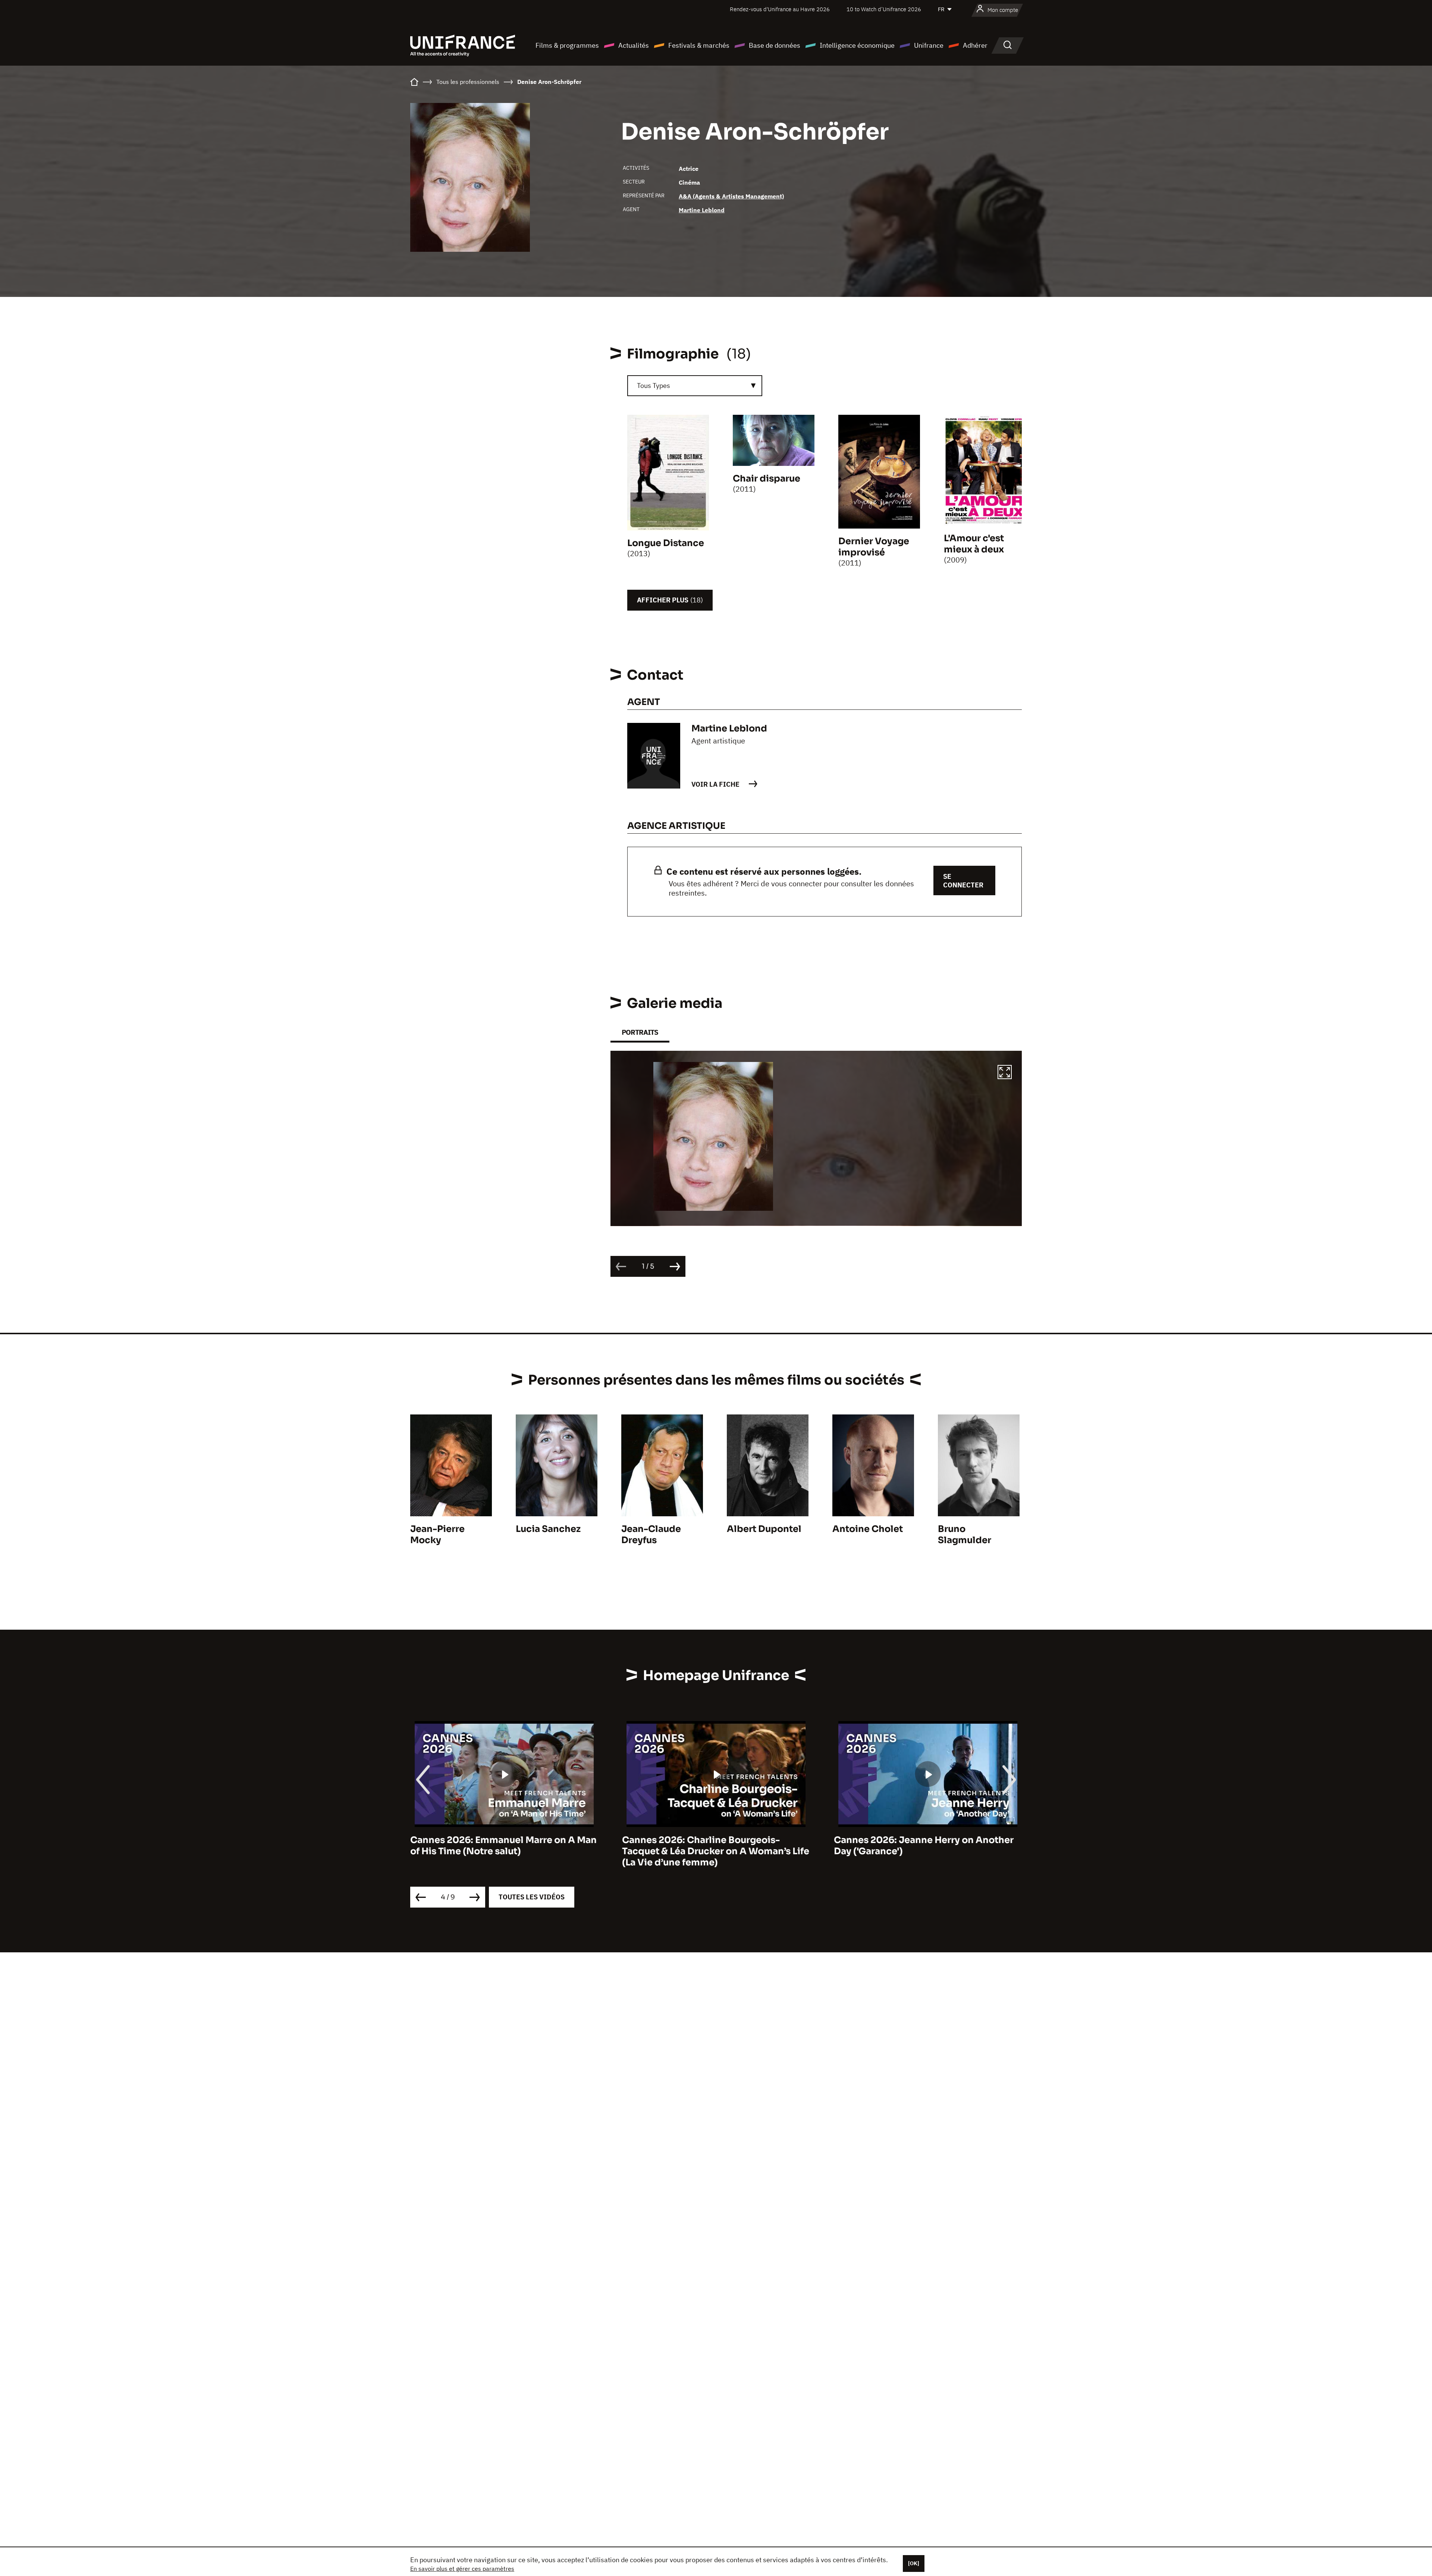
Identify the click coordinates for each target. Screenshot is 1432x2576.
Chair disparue (767, 479)
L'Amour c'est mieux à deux (974, 544)
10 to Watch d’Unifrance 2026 (884, 9)
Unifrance (929, 45)
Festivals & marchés (699, 45)
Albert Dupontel (764, 1529)
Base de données (775, 45)
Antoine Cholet (868, 1529)
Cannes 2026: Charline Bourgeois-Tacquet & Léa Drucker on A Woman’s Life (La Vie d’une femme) (504, 1851)
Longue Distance (666, 543)
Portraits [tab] (640, 1032)
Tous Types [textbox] (654, 386)
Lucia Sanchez (548, 1529)
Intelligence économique (857, 45)
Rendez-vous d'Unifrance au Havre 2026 (780, 9)
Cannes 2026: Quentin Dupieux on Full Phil (921, 1846)
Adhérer (975, 45)
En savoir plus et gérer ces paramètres (462, 2569)
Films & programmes (567, 45)
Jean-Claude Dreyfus (651, 1535)
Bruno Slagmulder (965, 1535)
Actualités (634, 45)
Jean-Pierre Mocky (437, 1535)
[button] (1005, 1073)
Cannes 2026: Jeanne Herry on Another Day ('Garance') (712, 1846)
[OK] (914, 2563)
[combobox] (695, 386)
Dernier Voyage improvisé (874, 547)
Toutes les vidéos (532, 1897)
